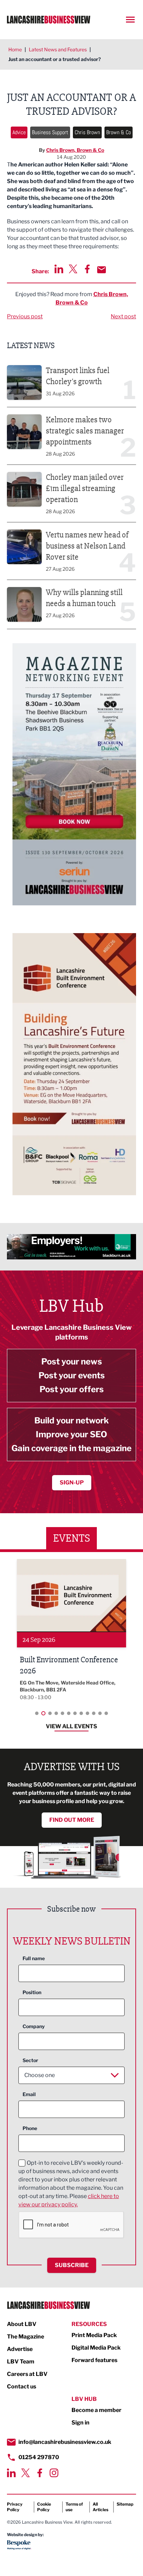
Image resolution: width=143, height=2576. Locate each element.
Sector (30, 2060)
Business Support (50, 132)
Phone (30, 2128)
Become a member (96, 2410)
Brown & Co (119, 132)
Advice (19, 132)
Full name (34, 1958)
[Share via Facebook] (87, 269)
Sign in (81, 2423)
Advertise (20, 2349)
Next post (123, 316)
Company (34, 2026)
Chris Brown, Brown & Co (75, 150)
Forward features (94, 2360)
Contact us (22, 2387)
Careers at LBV (27, 2374)
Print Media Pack (94, 2335)
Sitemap (125, 2504)
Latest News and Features (58, 49)
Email (29, 2094)
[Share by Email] (102, 270)
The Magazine (26, 2337)
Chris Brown (87, 132)
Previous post (25, 316)
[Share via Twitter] (73, 269)
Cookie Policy (44, 2507)
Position (32, 1992)
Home (15, 49)
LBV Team (21, 2362)
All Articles (100, 2507)
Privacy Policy (15, 2507)
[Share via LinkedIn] (59, 269)
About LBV (22, 2324)
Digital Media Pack (96, 2348)
